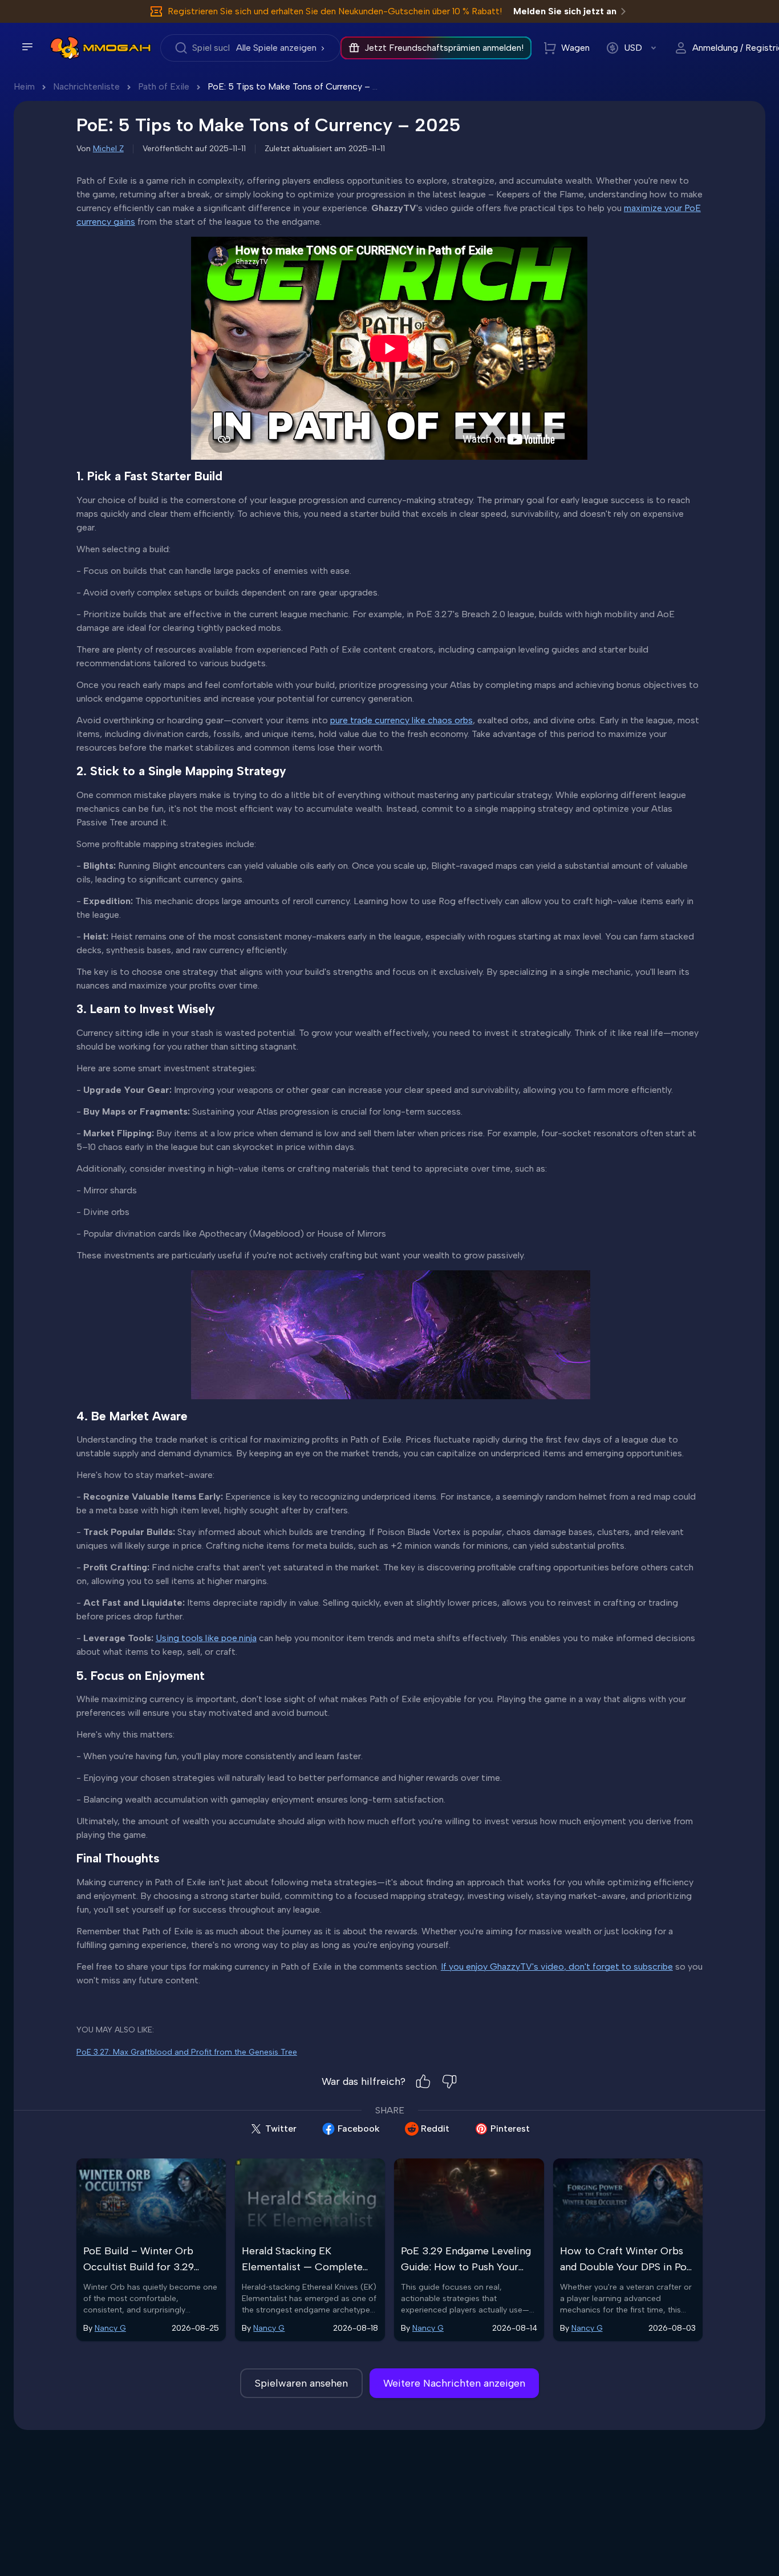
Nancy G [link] (110, 2328)
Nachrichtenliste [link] (86, 86)
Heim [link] (24, 86)
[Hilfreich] (423, 2081)
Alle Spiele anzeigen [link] (276, 48)
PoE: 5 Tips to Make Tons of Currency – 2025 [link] (301, 86)
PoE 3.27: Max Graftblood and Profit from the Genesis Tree (187, 2052)
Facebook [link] (359, 2129)
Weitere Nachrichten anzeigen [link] (454, 2383)
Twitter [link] (281, 2129)
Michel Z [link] (108, 149)
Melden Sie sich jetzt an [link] (565, 11)
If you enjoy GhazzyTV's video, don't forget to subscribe (557, 1967)
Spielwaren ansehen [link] (301, 2383)
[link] (65, 48)
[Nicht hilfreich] (449, 2081)
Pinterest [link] (510, 2129)
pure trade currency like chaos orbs (401, 720)
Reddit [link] (435, 2129)
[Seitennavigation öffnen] (27, 47)
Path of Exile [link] (164, 86)
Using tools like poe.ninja (206, 1638)
